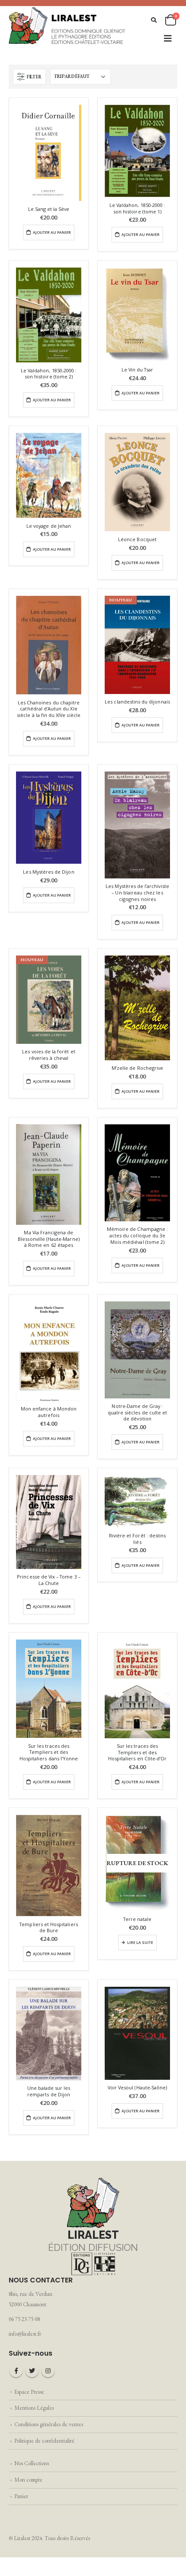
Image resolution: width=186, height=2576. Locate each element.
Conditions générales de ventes (49, 2424)
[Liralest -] (67, 25)
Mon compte (28, 2480)
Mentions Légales (34, 2408)
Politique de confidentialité (44, 2441)
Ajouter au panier (52, 232)
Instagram (48, 2371)
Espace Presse (29, 2392)
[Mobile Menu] (168, 39)
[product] (49, 153)
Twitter (32, 2371)
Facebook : (16, 2371)
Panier (21, 2496)
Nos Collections (32, 2463)
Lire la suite (140, 1943)
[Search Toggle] (154, 20)
